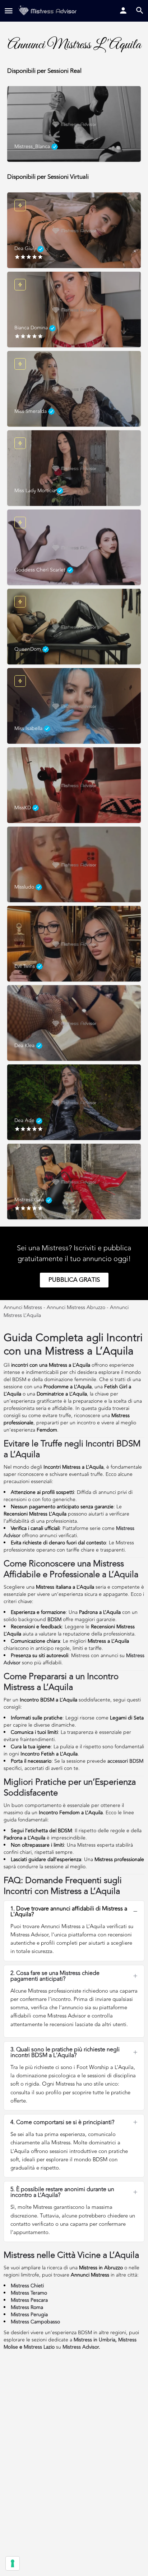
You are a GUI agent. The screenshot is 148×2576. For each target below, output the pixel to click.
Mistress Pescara (29, 2300)
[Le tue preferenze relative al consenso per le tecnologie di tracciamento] (13, 2563)
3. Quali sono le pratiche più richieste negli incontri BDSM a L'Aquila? (65, 2052)
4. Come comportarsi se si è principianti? (62, 2122)
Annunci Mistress (23, 1307)
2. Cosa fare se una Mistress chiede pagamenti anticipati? (55, 1976)
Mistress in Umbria (94, 2340)
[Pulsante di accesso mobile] (123, 10)
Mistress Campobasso (35, 2322)
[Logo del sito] (48, 11)
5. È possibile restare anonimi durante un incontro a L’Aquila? (62, 2192)
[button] (74, 1912)
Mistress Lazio (39, 2347)
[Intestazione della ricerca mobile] (140, 10)
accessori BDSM (125, 1761)
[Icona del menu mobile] (9, 11)
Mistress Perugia (29, 2315)
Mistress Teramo (29, 2293)
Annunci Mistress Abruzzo (76, 1307)
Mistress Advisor (81, 2347)
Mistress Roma (27, 2307)
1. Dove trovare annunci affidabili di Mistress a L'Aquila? (69, 1912)
